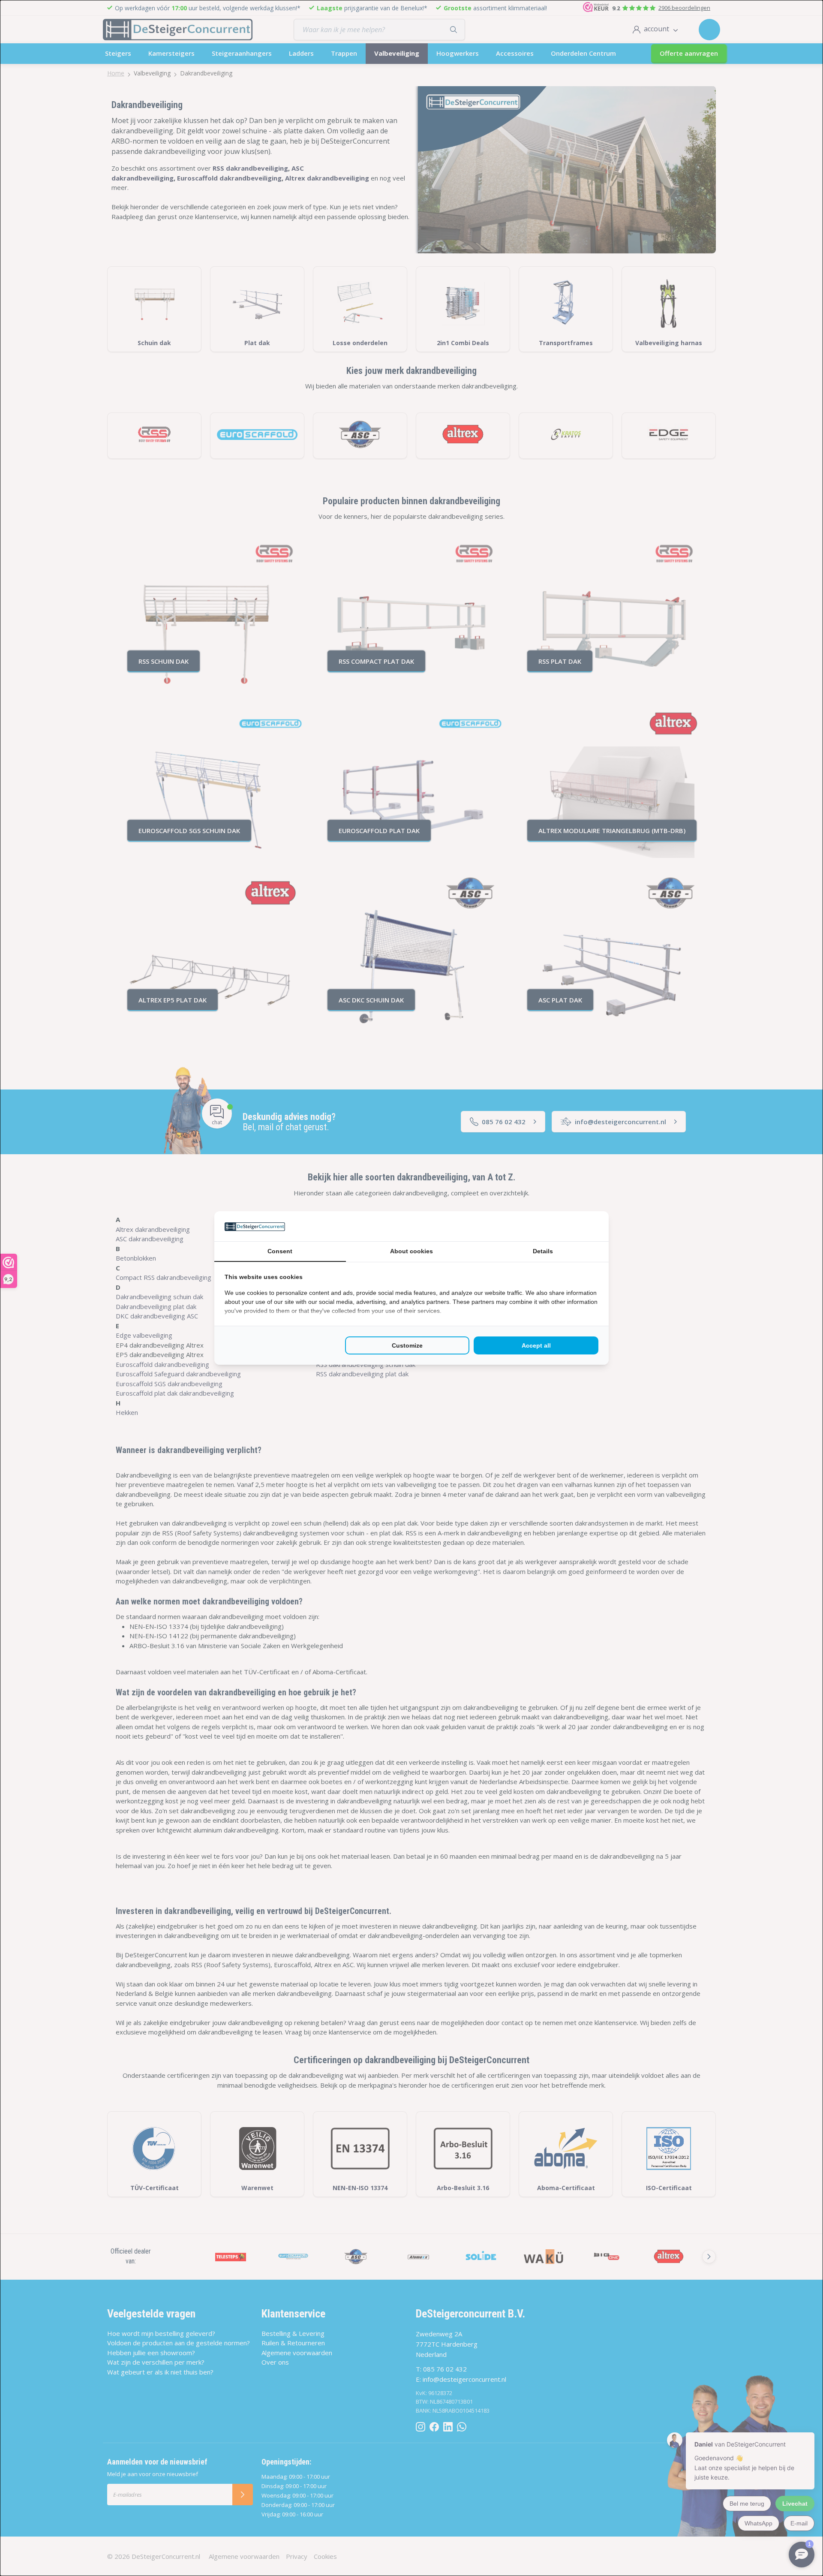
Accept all (536, 1345)
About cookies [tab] (411, 1251)
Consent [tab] (280, 1251)
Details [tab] (543, 1251)
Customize (407, 1345)
